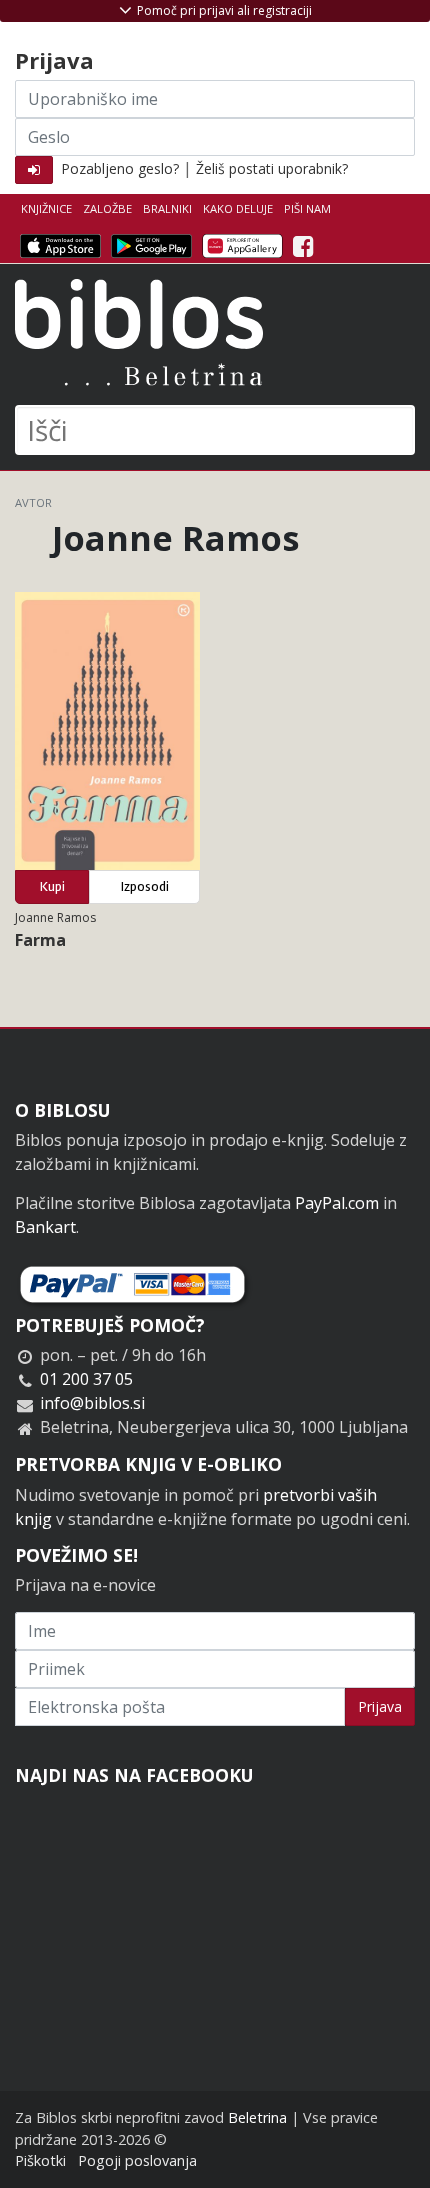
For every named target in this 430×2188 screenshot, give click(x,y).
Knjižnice (46, 208)
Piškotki (40, 2160)
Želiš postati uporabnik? (272, 168)
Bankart (45, 1227)
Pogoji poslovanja (137, 2160)
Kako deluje (238, 208)
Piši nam (307, 208)
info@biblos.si (92, 1403)
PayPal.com (337, 1203)
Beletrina (257, 2117)
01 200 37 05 (86, 1379)
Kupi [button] (52, 886)
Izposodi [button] (145, 886)
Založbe (107, 208)
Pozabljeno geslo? (120, 168)
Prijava (380, 1706)
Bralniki (167, 208)
